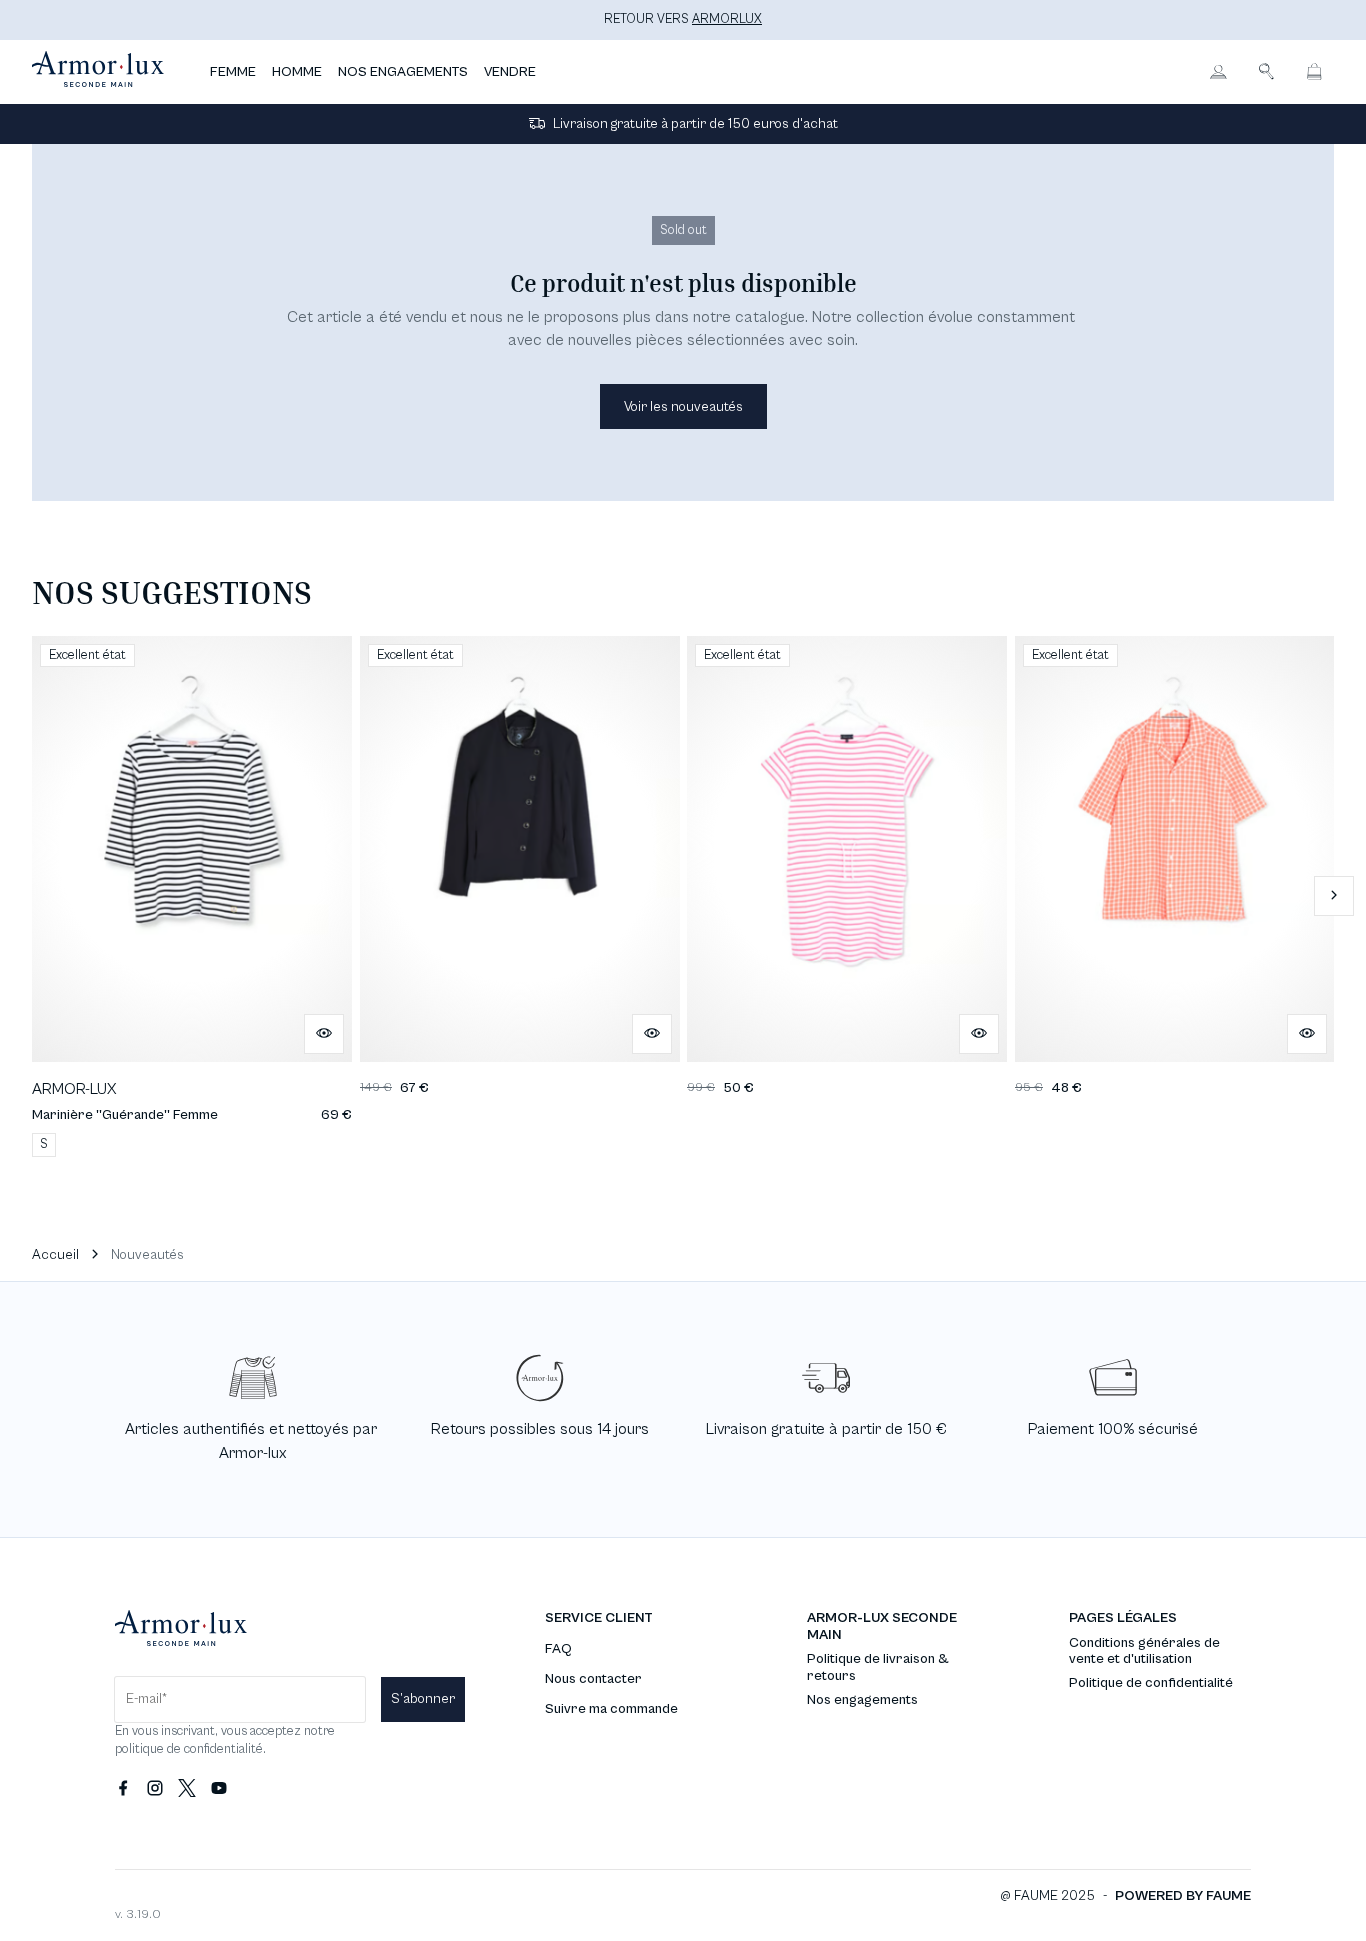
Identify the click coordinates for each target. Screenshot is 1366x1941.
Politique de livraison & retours (878, 1667)
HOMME (297, 72)
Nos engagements (862, 1700)
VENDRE (510, 72)
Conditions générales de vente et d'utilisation (1144, 1651)
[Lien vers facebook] (123, 1789)
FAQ (558, 1649)
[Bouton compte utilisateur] (1218, 72)
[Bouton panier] (1314, 72)
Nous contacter (593, 1679)
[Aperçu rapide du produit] (324, 1034)
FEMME (233, 72)
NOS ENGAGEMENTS (403, 72)
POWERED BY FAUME (1183, 1896)
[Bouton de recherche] (1266, 72)
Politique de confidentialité (1151, 1683)
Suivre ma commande (611, 1709)
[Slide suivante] (1334, 896)
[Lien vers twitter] (187, 1789)
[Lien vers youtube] (219, 1789)
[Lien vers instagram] (155, 1789)
